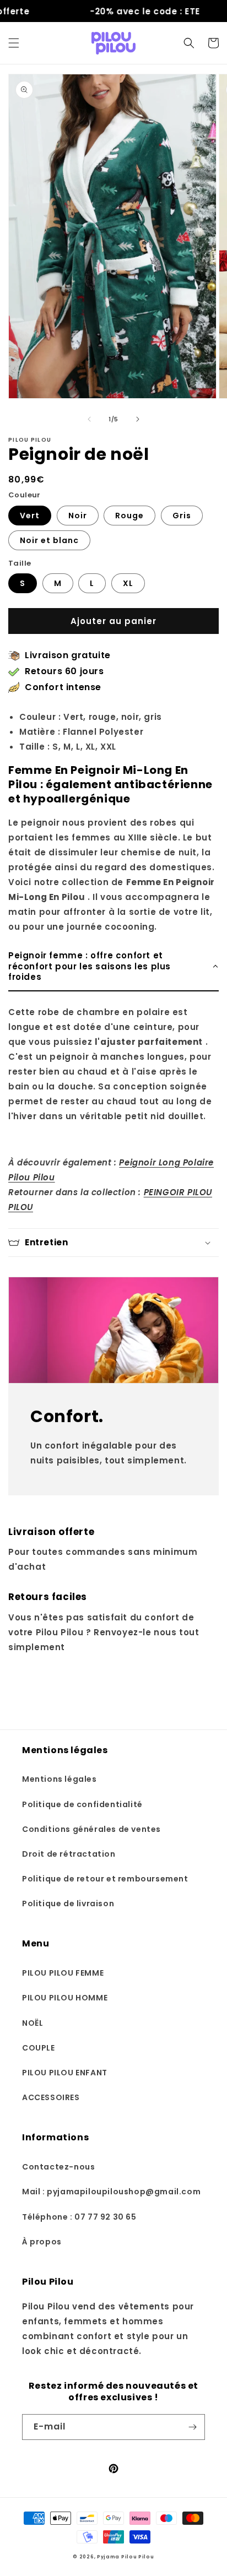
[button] (14, 43)
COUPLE (39, 2048)
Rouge (129, 516)
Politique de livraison (68, 1903)
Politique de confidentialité (82, 1804)
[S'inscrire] (192, 2427)
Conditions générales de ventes (91, 1829)
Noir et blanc (49, 540)
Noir (78, 516)
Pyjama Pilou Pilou (126, 2557)
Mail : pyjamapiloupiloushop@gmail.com (111, 2192)
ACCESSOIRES (51, 2097)
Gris (182, 516)
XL (128, 583)
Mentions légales (60, 1779)
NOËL (33, 2023)
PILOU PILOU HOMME (65, 1998)
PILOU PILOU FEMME (63, 1973)
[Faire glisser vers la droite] (138, 419)
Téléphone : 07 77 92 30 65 (79, 2217)
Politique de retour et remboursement (105, 1879)
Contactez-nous (58, 2167)
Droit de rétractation (69, 1854)
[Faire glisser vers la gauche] (89, 419)
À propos (42, 2242)
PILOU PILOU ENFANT (65, 2073)
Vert (30, 516)
